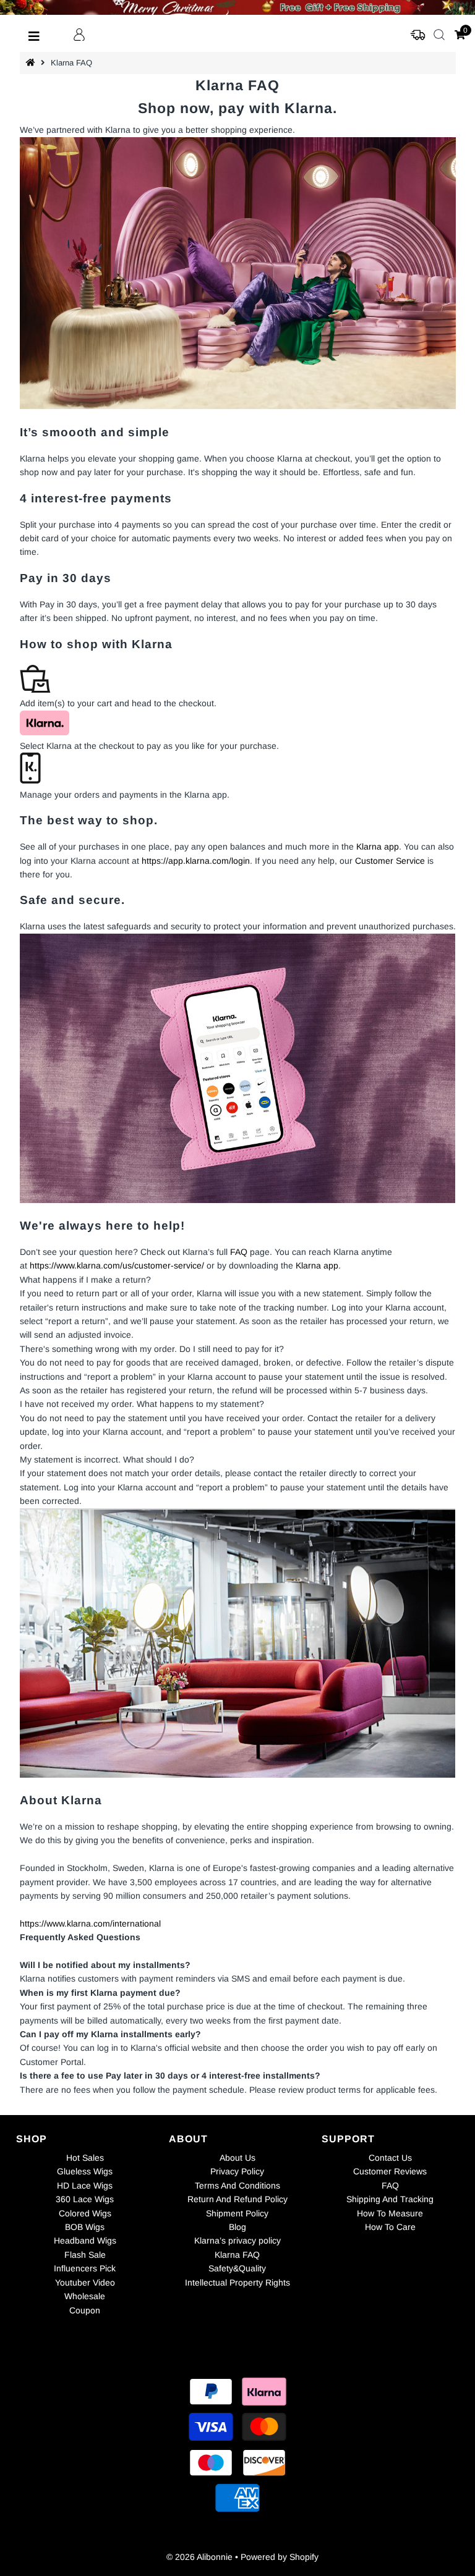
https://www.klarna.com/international (90, 1924)
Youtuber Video (85, 2283)
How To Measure (390, 2213)
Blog (237, 2227)
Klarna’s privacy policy (237, 2240)
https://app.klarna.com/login (196, 861)
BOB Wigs (85, 2227)
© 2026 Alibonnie (199, 2557)
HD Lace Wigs (85, 2185)
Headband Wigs (85, 2240)
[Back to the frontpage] (32, 63)
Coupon (85, 2310)
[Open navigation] (34, 35)
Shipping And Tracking (390, 2199)
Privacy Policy (237, 2171)
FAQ (239, 1252)
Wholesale (85, 2296)
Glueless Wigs (85, 2171)
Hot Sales (85, 2158)
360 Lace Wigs (85, 2199)
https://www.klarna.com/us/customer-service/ (117, 1265)
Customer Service (390, 861)
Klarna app (378, 847)
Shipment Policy (237, 2213)
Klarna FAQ (237, 2255)
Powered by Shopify (280, 2557)
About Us (237, 2158)
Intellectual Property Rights (237, 2283)
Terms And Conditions (237, 2185)
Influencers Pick (85, 2268)
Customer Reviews (390, 2171)
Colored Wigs (85, 2213)
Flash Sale (85, 2255)
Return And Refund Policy (237, 2199)
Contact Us (390, 2158)
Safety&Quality (237, 2268)
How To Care (390, 2227)
